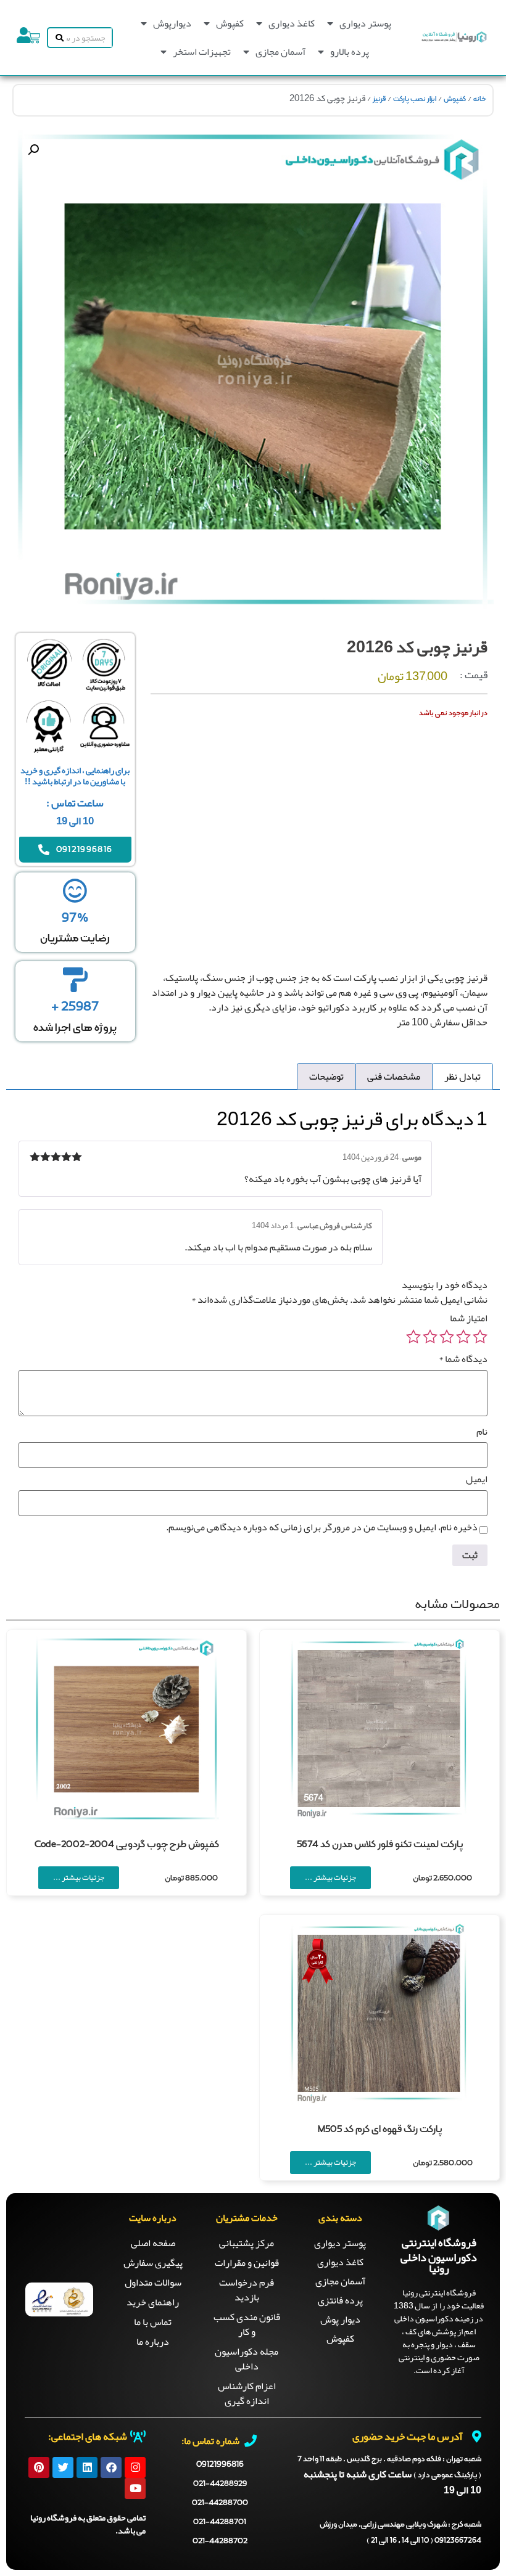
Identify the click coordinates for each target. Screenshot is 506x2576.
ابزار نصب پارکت (415, 99)
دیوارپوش (172, 23)
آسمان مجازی (280, 52)
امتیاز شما (469, 1318)
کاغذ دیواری (292, 23)
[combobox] (89, 38)
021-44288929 (220, 2484)
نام (482, 1432)
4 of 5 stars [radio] (430, 1337)
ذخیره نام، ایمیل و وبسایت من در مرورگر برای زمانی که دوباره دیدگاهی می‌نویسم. (322, 1527)
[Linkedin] (87, 2467)
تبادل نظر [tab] (462, 1077)
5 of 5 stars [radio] (413, 1337)
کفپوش (230, 23)
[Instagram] (135, 2467)
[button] (33, 150)
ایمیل (477, 1479)
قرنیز (379, 99)
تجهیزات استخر (202, 52)
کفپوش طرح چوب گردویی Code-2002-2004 (127, 1845)
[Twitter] (63, 2467)
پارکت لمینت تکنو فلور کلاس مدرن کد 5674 (380, 1845)
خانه (480, 99)
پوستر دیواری (365, 23)
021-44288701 (220, 2522)
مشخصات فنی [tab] (394, 1077)
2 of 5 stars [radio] (463, 1337)
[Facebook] (111, 2467)
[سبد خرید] (34, 38)
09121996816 (220, 2464)
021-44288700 (220, 2503)
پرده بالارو (350, 52)
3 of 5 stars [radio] (447, 1337)
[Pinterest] (39, 2467)
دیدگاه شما (463, 1359)
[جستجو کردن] (57, 38)
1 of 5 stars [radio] (480, 1337)
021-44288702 (220, 2541)
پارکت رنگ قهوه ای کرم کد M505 (380, 2130)
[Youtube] (135, 2488)
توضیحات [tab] (326, 1077)
